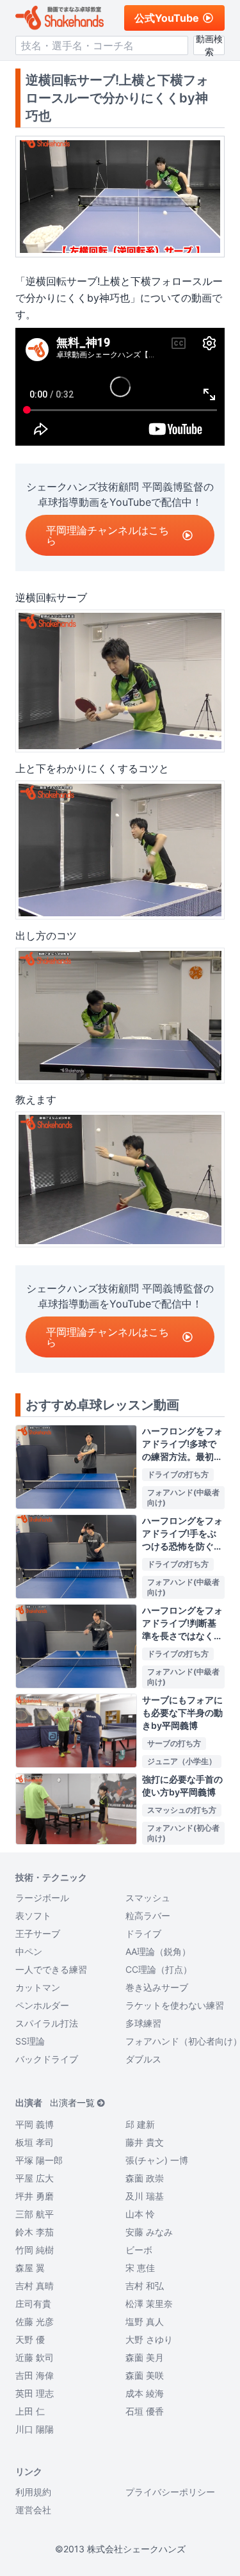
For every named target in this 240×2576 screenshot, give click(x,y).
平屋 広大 (35, 2178)
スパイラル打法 (47, 2023)
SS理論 (30, 2041)
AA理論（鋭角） (158, 1951)
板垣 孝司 (35, 2142)
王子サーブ (38, 1933)
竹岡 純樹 (35, 2250)
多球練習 (143, 2023)
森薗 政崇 (145, 2178)
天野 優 (30, 2339)
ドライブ (143, 1933)
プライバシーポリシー (170, 2492)
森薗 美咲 (145, 2375)
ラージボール (42, 1898)
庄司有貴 (33, 2304)
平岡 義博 (35, 2124)
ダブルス (143, 2059)
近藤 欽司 (35, 2357)
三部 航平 (35, 2214)
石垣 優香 (145, 2411)
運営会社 (33, 2510)
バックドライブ (47, 2059)
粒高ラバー (148, 1916)
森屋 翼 (30, 2268)
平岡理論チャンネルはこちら (108, 535)
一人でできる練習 (51, 1969)
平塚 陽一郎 (39, 2160)
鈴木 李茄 (35, 2232)
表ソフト (33, 1916)
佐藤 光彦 (35, 2321)
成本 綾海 (145, 2393)
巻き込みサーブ (157, 1987)
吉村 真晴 (35, 2286)
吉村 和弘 (145, 2286)
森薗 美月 (145, 2357)
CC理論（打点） (159, 1969)
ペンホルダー (42, 2005)
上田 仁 (30, 2411)
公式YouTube (167, 18)
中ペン (29, 1951)
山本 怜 (140, 2214)
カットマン (38, 1987)
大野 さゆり (149, 2339)
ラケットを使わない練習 (175, 2005)
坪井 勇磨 (35, 2196)
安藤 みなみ (149, 2232)
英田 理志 (35, 2393)
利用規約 (33, 2492)
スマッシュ (148, 1898)
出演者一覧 (72, 2102)
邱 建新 (140, 2124)
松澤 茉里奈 (149, 2304)
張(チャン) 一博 (157, 2160)
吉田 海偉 (35, 2375)
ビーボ (139, 2250)
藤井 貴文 (145, 2142)
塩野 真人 (145, 2321)
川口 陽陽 (35, 2429)
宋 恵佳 (140, 2268)
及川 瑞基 (145, 2196)
